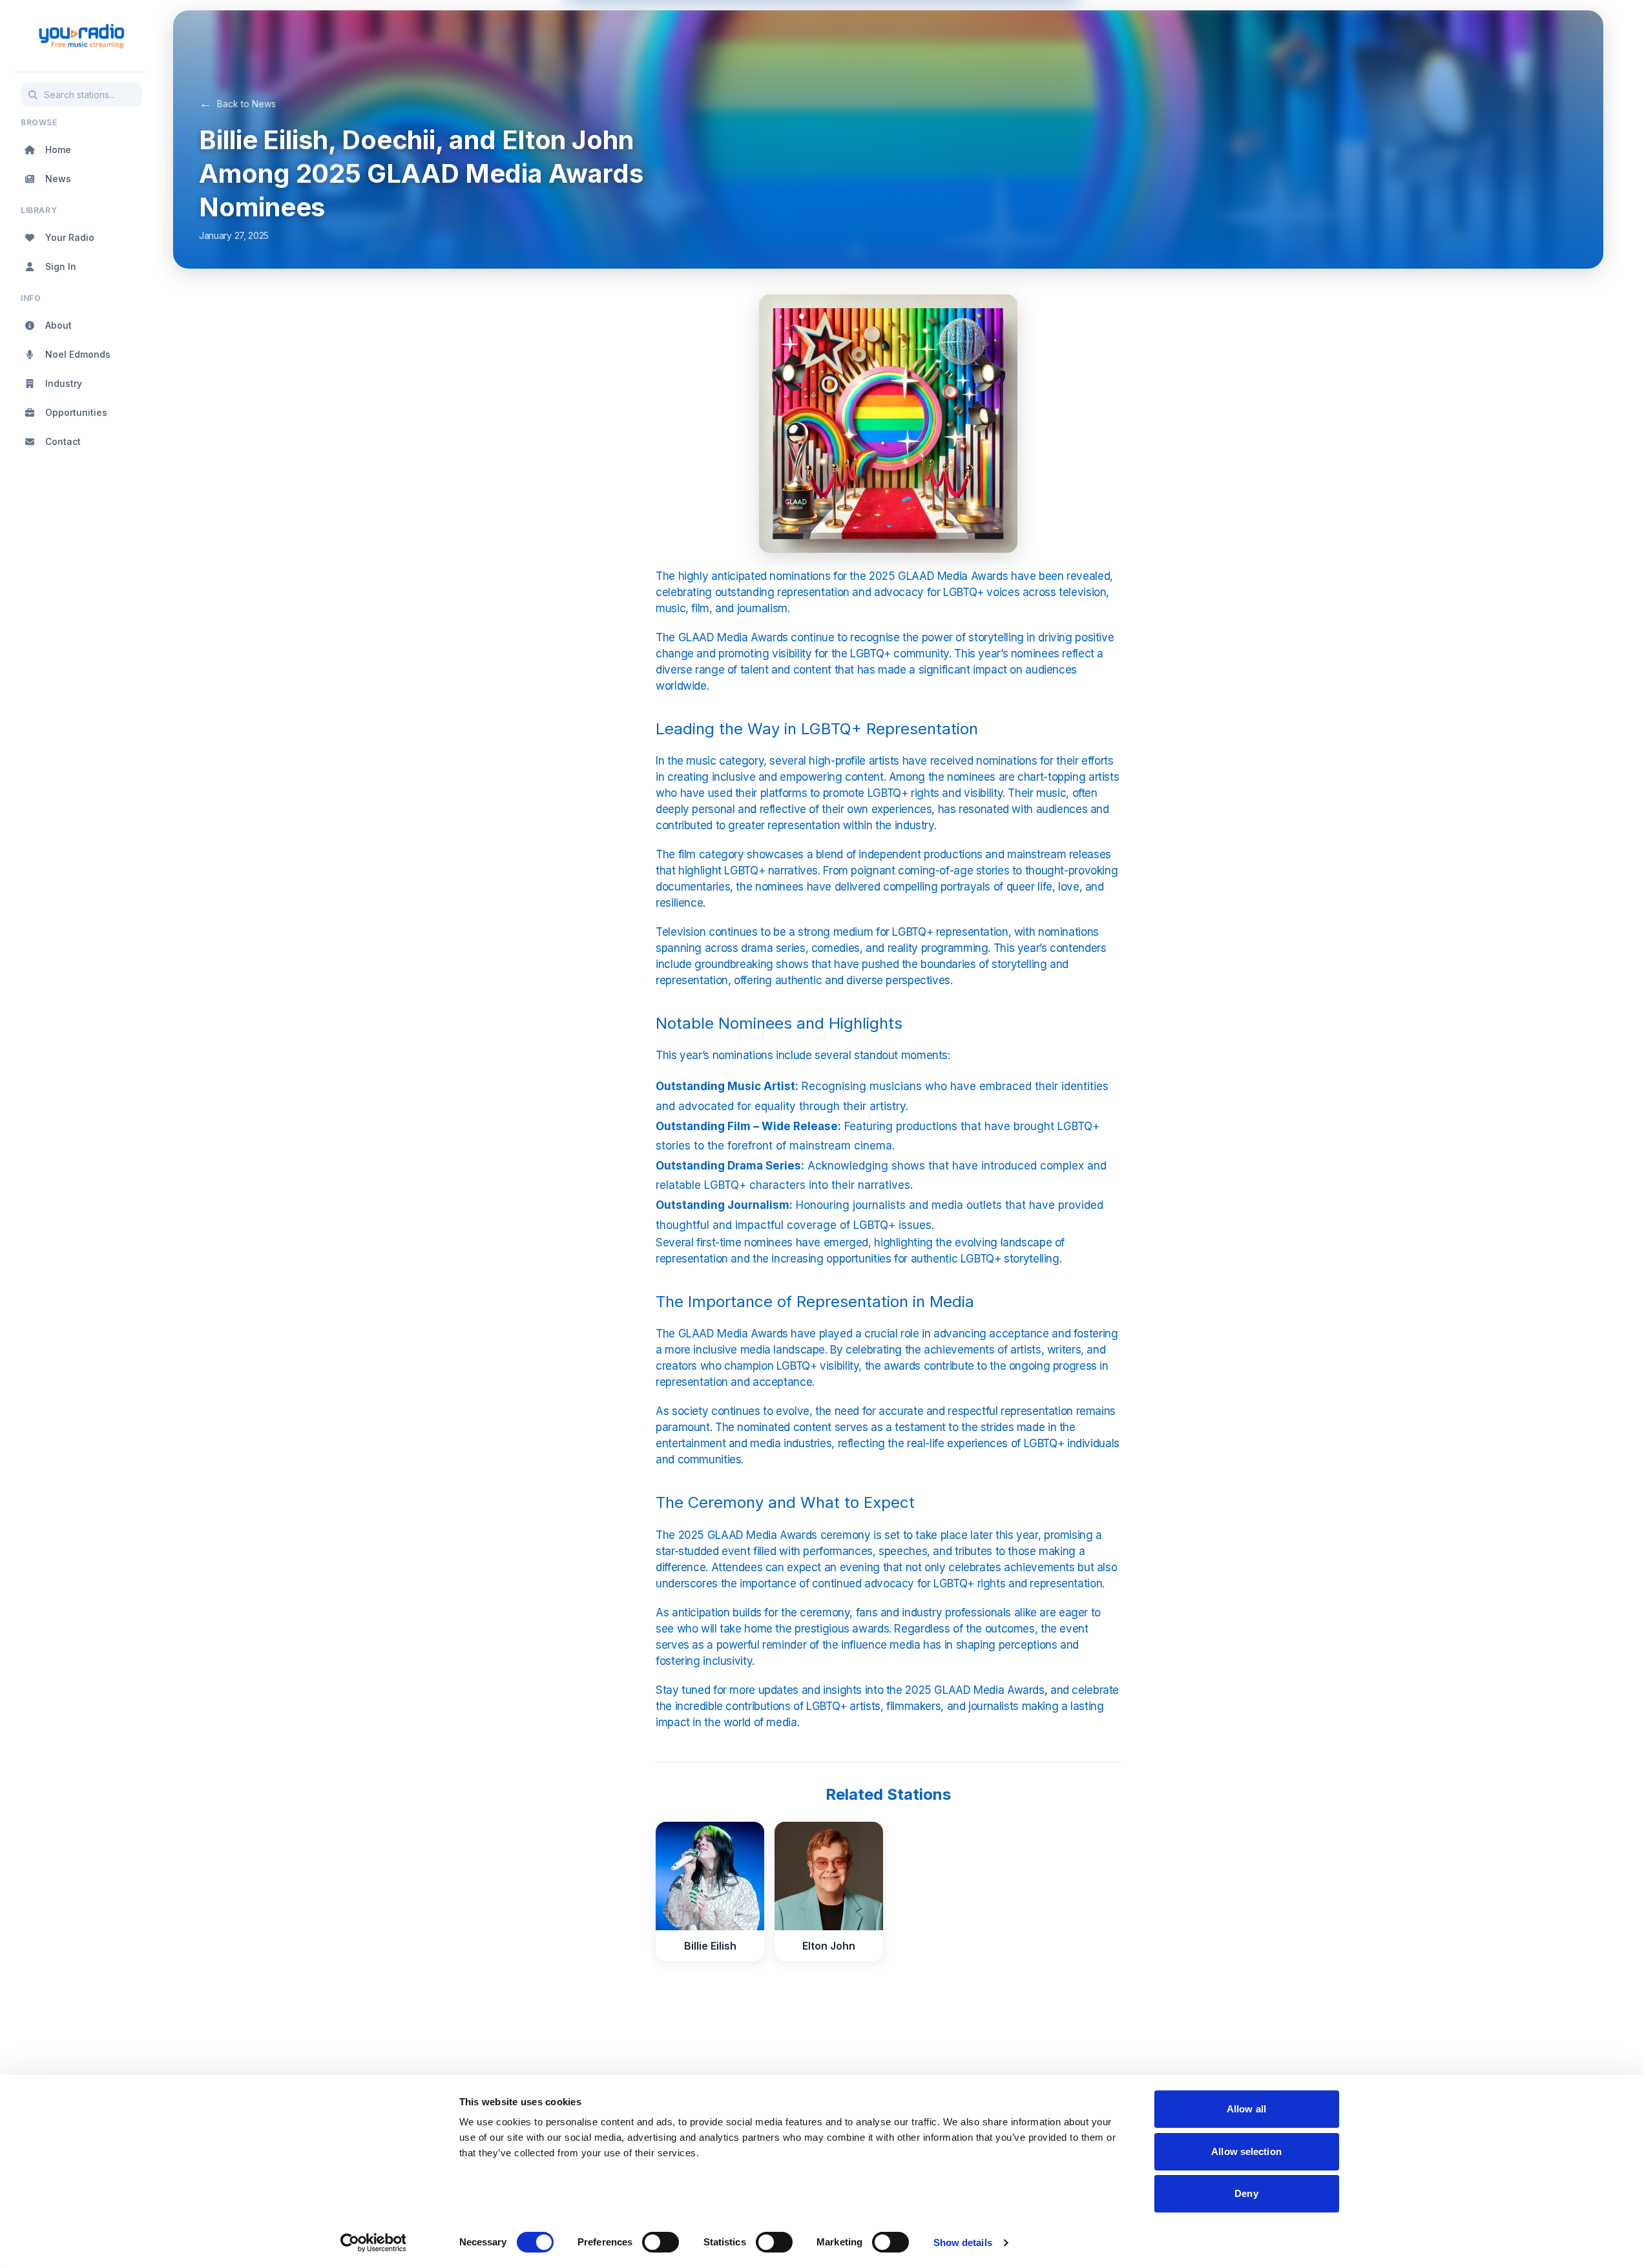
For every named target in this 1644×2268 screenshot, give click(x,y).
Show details (963, 2242)
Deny (1246, 2193)
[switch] (661, 2242)
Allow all (1246, 2109)
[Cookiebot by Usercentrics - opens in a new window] (373, 2243)
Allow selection (1246, 2151)
